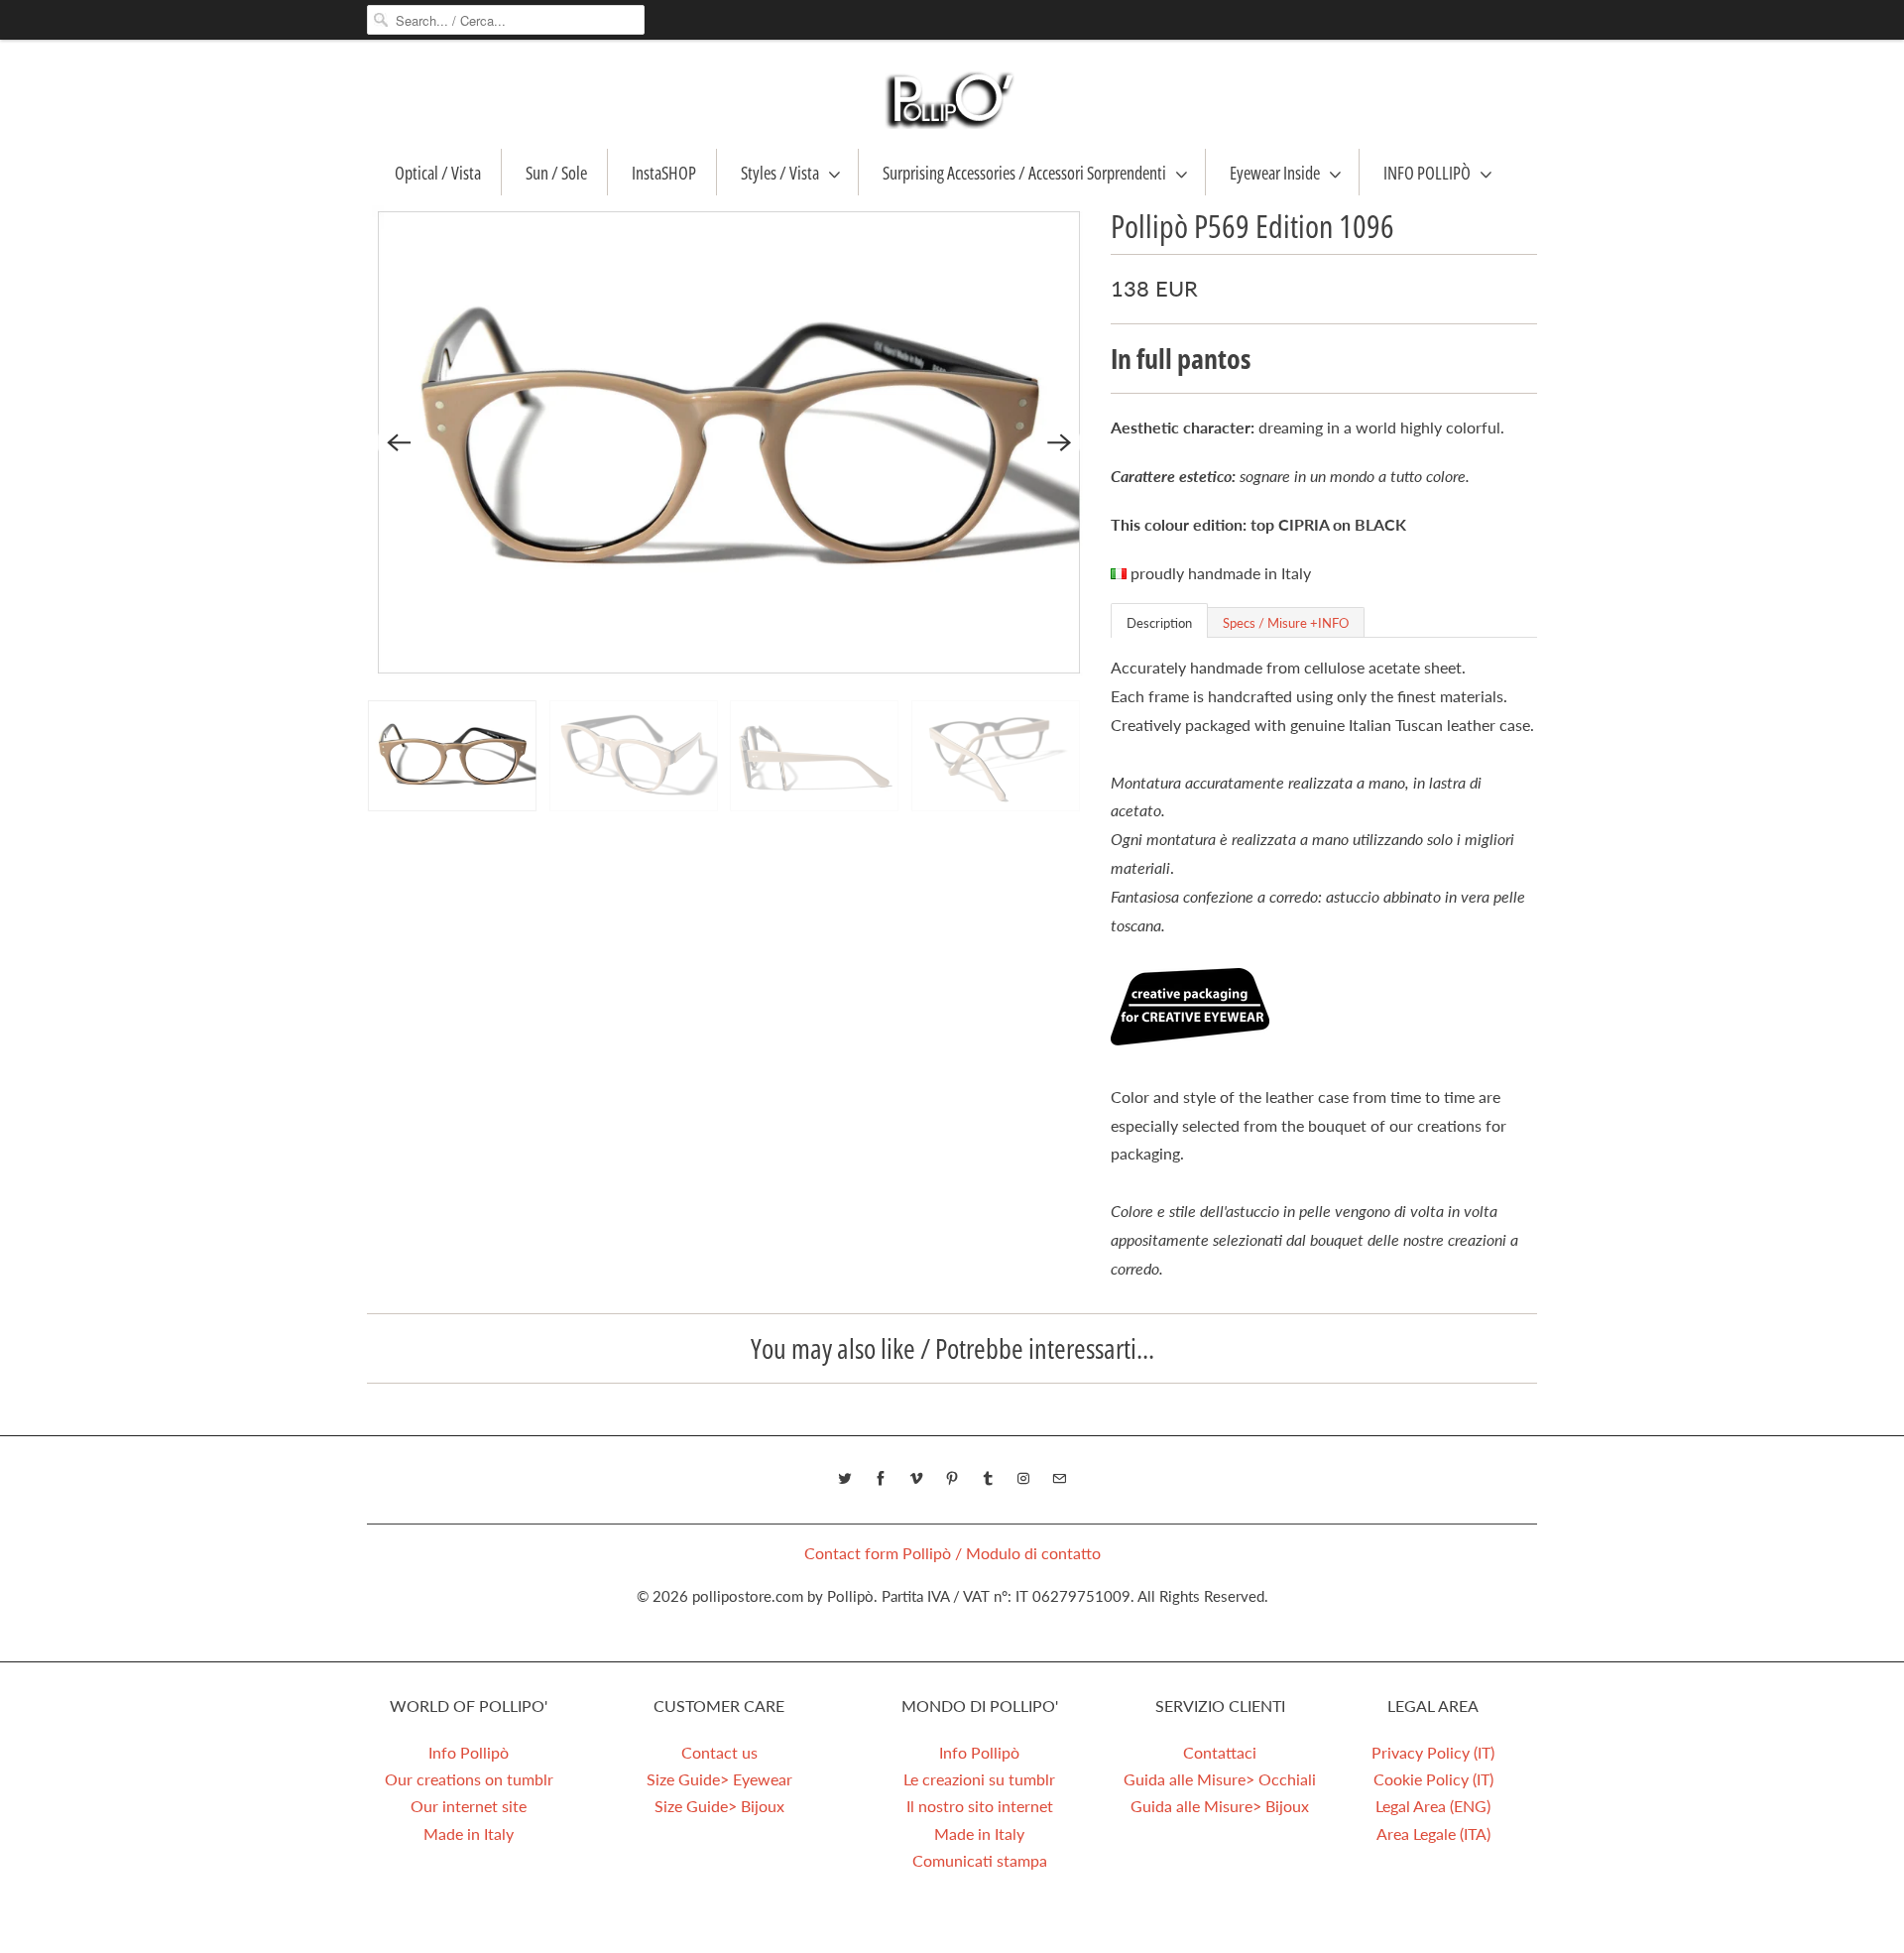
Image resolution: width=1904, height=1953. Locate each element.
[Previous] (399, 442)
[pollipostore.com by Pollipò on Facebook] (881, 1479)
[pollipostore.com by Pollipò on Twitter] (845, 1479)
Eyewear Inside (1275, 173)
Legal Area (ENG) (1433, 1806)
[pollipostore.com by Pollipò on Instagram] (1023, 1479)
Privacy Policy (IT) (1433, 1752)
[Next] (1059, 442)
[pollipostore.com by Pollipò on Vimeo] (916, 1479)
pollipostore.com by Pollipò (783, 1596)
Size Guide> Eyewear (719, 1779)
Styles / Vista (780, 173)
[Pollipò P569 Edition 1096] (729, 442)
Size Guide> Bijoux (719, 1806)
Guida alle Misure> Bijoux (1220, 1806)
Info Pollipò (469, 1752)
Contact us (719, 1752)
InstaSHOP (664, 173)
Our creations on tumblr (469, 1779)
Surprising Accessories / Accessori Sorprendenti (1024, 173)
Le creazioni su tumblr (979, 1779)
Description (1159, 623)
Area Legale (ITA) (1433, 1833)
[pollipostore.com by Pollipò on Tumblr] (988, 1479)
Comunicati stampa (980, 1860)
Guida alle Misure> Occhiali (1220, 1779)
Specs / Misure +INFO (1286, 623)
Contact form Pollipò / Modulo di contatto (952, 1553)
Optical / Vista (438, 173)
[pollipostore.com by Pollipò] (952, 99)
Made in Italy (469, 1833)
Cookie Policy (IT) (1433, 1779)
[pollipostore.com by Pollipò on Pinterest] (952, 1479)
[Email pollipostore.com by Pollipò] (1059, 1479)
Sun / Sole (556, 173)
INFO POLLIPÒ (1427, 173)
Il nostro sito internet (980, 1806)
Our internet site (469, 1806)
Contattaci (1220, 1752)
